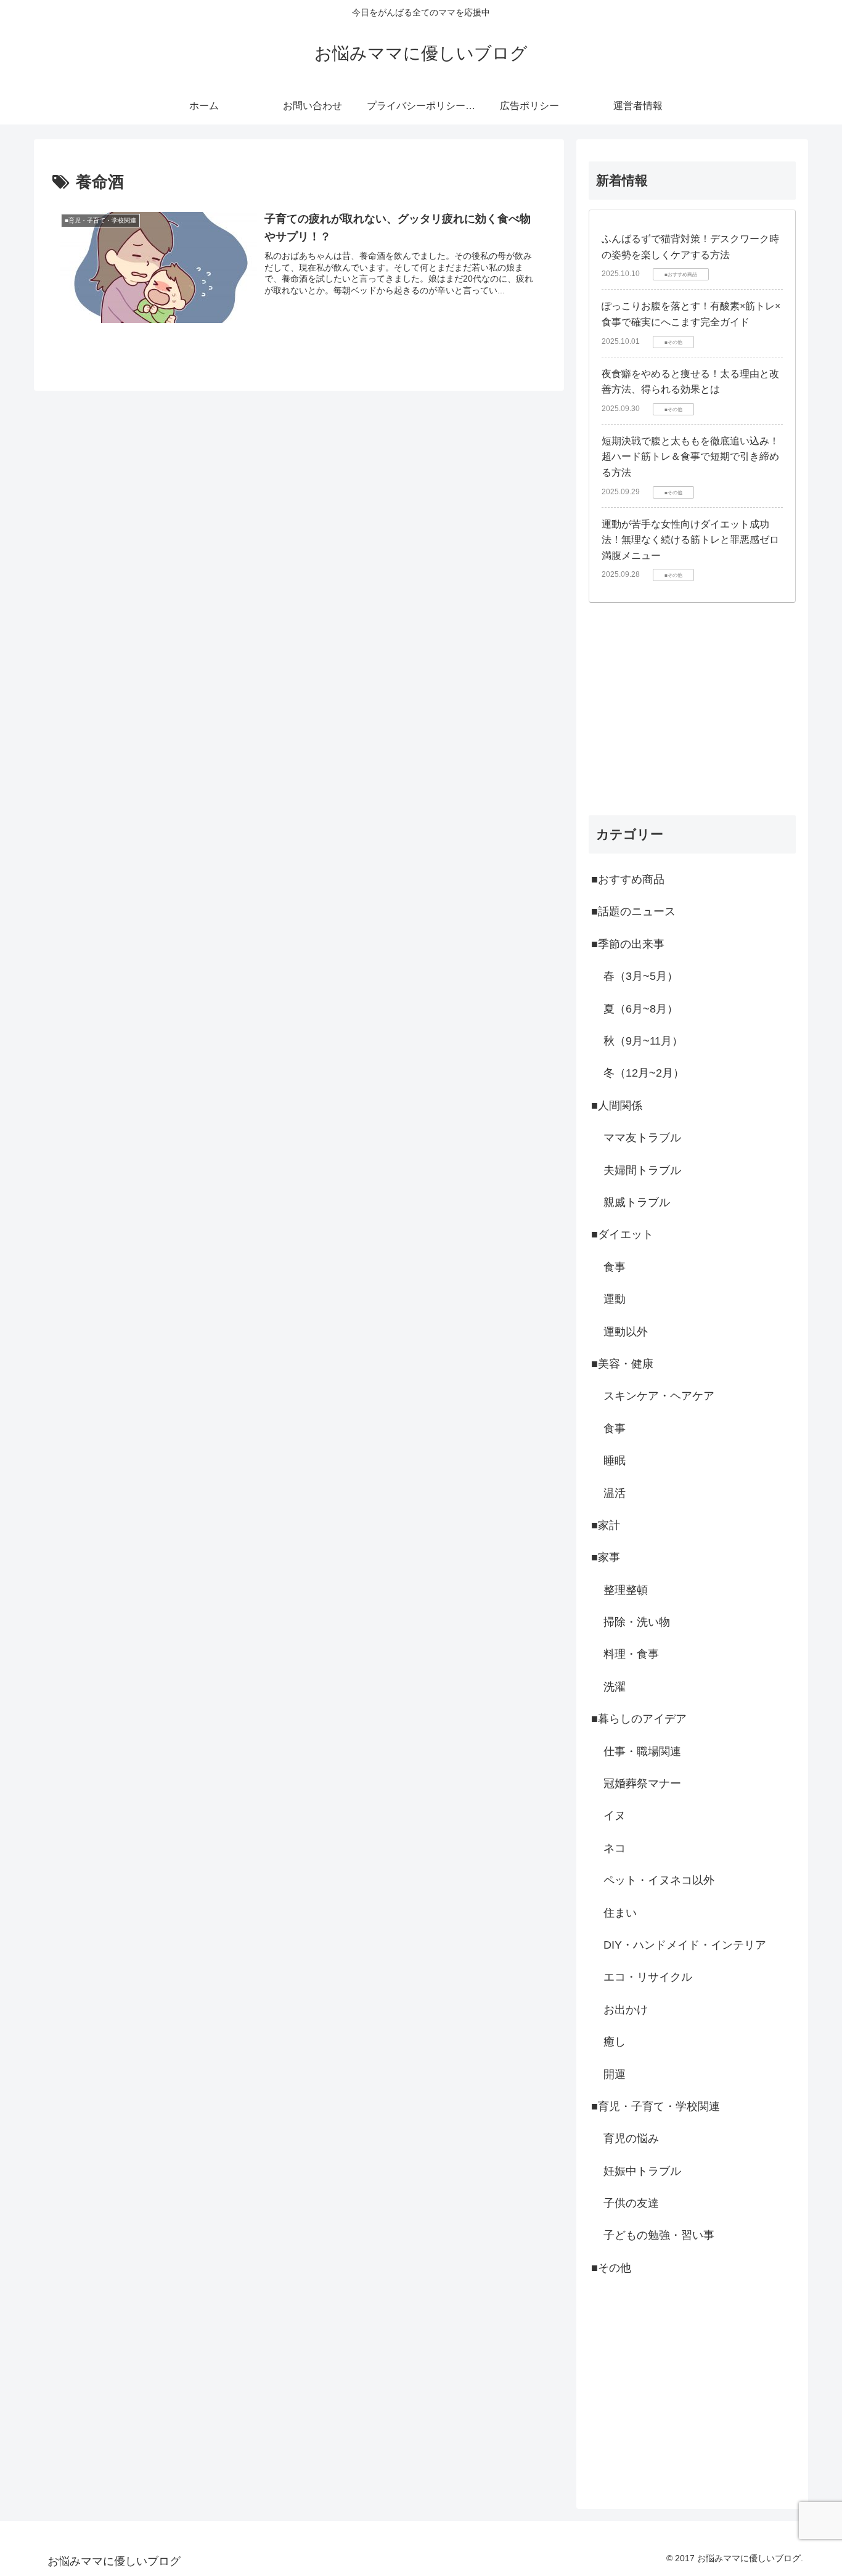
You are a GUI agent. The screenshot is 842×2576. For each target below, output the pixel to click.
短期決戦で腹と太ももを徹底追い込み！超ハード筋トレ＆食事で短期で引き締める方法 (690, 457)
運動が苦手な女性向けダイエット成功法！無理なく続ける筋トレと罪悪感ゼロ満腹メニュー (690, 540)
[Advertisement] (692, 709)
